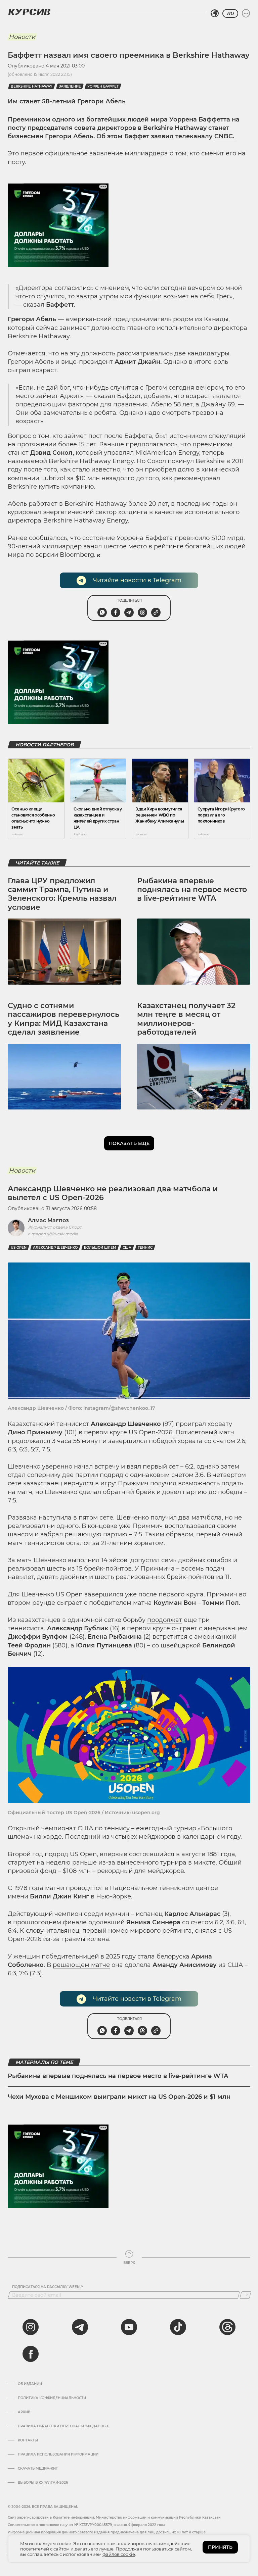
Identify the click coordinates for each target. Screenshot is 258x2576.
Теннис (145, 1248)
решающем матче (81, 1965)
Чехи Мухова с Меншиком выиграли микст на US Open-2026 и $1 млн (119, 2097)
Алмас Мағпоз (48, 1220)
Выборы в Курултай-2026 (43, 2483)
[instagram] (31, 2327)
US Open (19, 1248)
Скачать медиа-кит (38, 2469)
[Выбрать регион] (215, 13)
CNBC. (224, 136)
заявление (70, 86)
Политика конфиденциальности (52, 2398)
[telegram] (80, 2327)
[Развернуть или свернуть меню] (246, 13)
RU (230, 13)
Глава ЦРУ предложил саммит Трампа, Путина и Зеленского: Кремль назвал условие (62, 894)
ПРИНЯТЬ (220, 2547)
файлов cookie (119, 2554)
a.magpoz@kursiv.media (53, 1234)
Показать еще (129, 1143)
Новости (22, 37)
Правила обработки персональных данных (63, 2426)
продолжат (165, 1620)
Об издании (30, 2384)
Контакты (28, 2440)
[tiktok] (178, 2327)
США (127, 1248)
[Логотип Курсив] (29, 12)
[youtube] (129, 2327)
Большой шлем (100, 1248)
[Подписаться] (245, 2295)
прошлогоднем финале (50, 1922)
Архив (24, 2412)
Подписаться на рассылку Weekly (48, 2287)
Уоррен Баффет (103, 86)
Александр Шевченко (55, 1248)
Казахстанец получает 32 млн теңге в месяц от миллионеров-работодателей (186, 1019)
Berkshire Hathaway (32, 86)
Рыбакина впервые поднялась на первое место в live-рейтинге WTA (192, 890)
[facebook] (31, 2354)
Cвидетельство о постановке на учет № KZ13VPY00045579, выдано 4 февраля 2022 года (87, 2525)
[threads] (227, 2327)
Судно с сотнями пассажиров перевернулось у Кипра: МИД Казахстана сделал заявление (63, 1019)
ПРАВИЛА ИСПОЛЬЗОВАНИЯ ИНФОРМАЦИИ (58, 2455)
